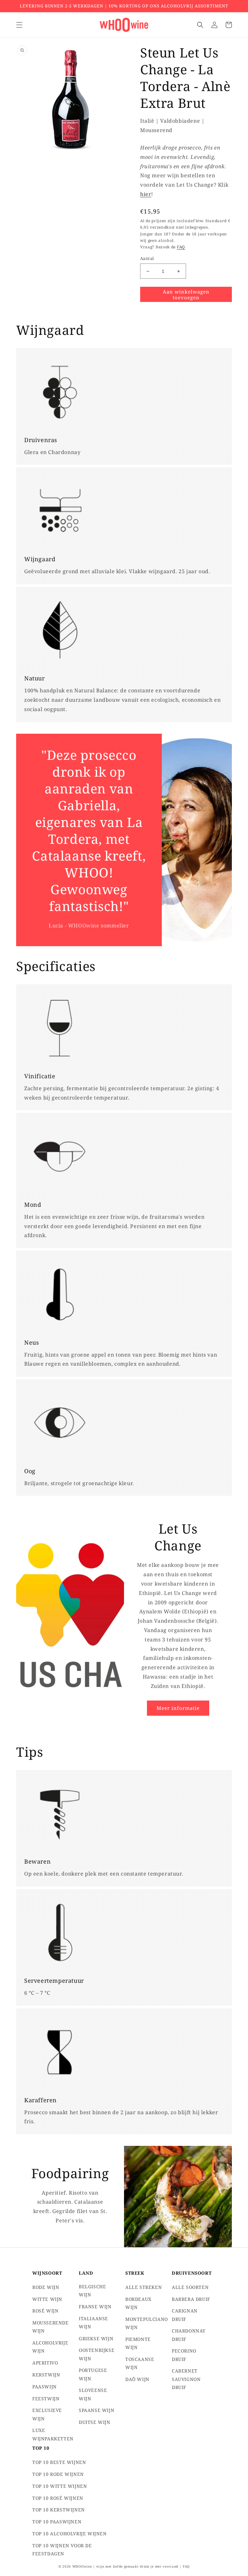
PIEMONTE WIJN (138, 2343)
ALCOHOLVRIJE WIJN (50, 2347)
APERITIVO (45, 2363)
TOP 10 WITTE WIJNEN (60, 2486)
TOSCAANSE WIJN (140, 2363)
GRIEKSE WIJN (96, 2338)
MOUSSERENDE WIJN (51, 2327)
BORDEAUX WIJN (138, 2303)
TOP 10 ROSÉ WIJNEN (58, 2498)
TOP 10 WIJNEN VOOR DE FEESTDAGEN (62, 2550)
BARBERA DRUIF (191, 2299)
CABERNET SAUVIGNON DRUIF (186, 2379)
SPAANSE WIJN (97, 2410)
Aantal (147, 258)
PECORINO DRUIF (184, 2355)
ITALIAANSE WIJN (93, 2323)
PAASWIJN (45, 2387)
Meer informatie (178, 1708)
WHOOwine (82, 2566)
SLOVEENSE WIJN (93, 2394)
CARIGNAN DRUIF (185, 2315)
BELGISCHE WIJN (92, 2291)
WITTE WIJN (47, 2299)
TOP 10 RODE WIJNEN (58, 2474)
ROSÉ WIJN (45, 2311)
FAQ (181, 247)
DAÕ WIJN (137, 2379)
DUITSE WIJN (95, 2422)
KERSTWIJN (46, 2375)
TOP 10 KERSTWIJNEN (59, 2510)
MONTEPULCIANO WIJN (147, 2323)
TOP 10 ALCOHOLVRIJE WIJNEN (70, 2534)
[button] (19, 25)
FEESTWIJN (46, 2399)
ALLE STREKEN (144, 2287)
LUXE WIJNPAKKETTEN (53, 2434)
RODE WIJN (46, 2287)
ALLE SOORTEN (190, 2287)
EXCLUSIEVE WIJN (47, 2414)
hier (146, 194)
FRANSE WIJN (95, 2307)
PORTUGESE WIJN (93, 2374)
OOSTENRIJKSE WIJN (97, 2354)
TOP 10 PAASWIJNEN (57, 2522)
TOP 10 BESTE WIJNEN (59, 2462)
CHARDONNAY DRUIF (189, 2335)
